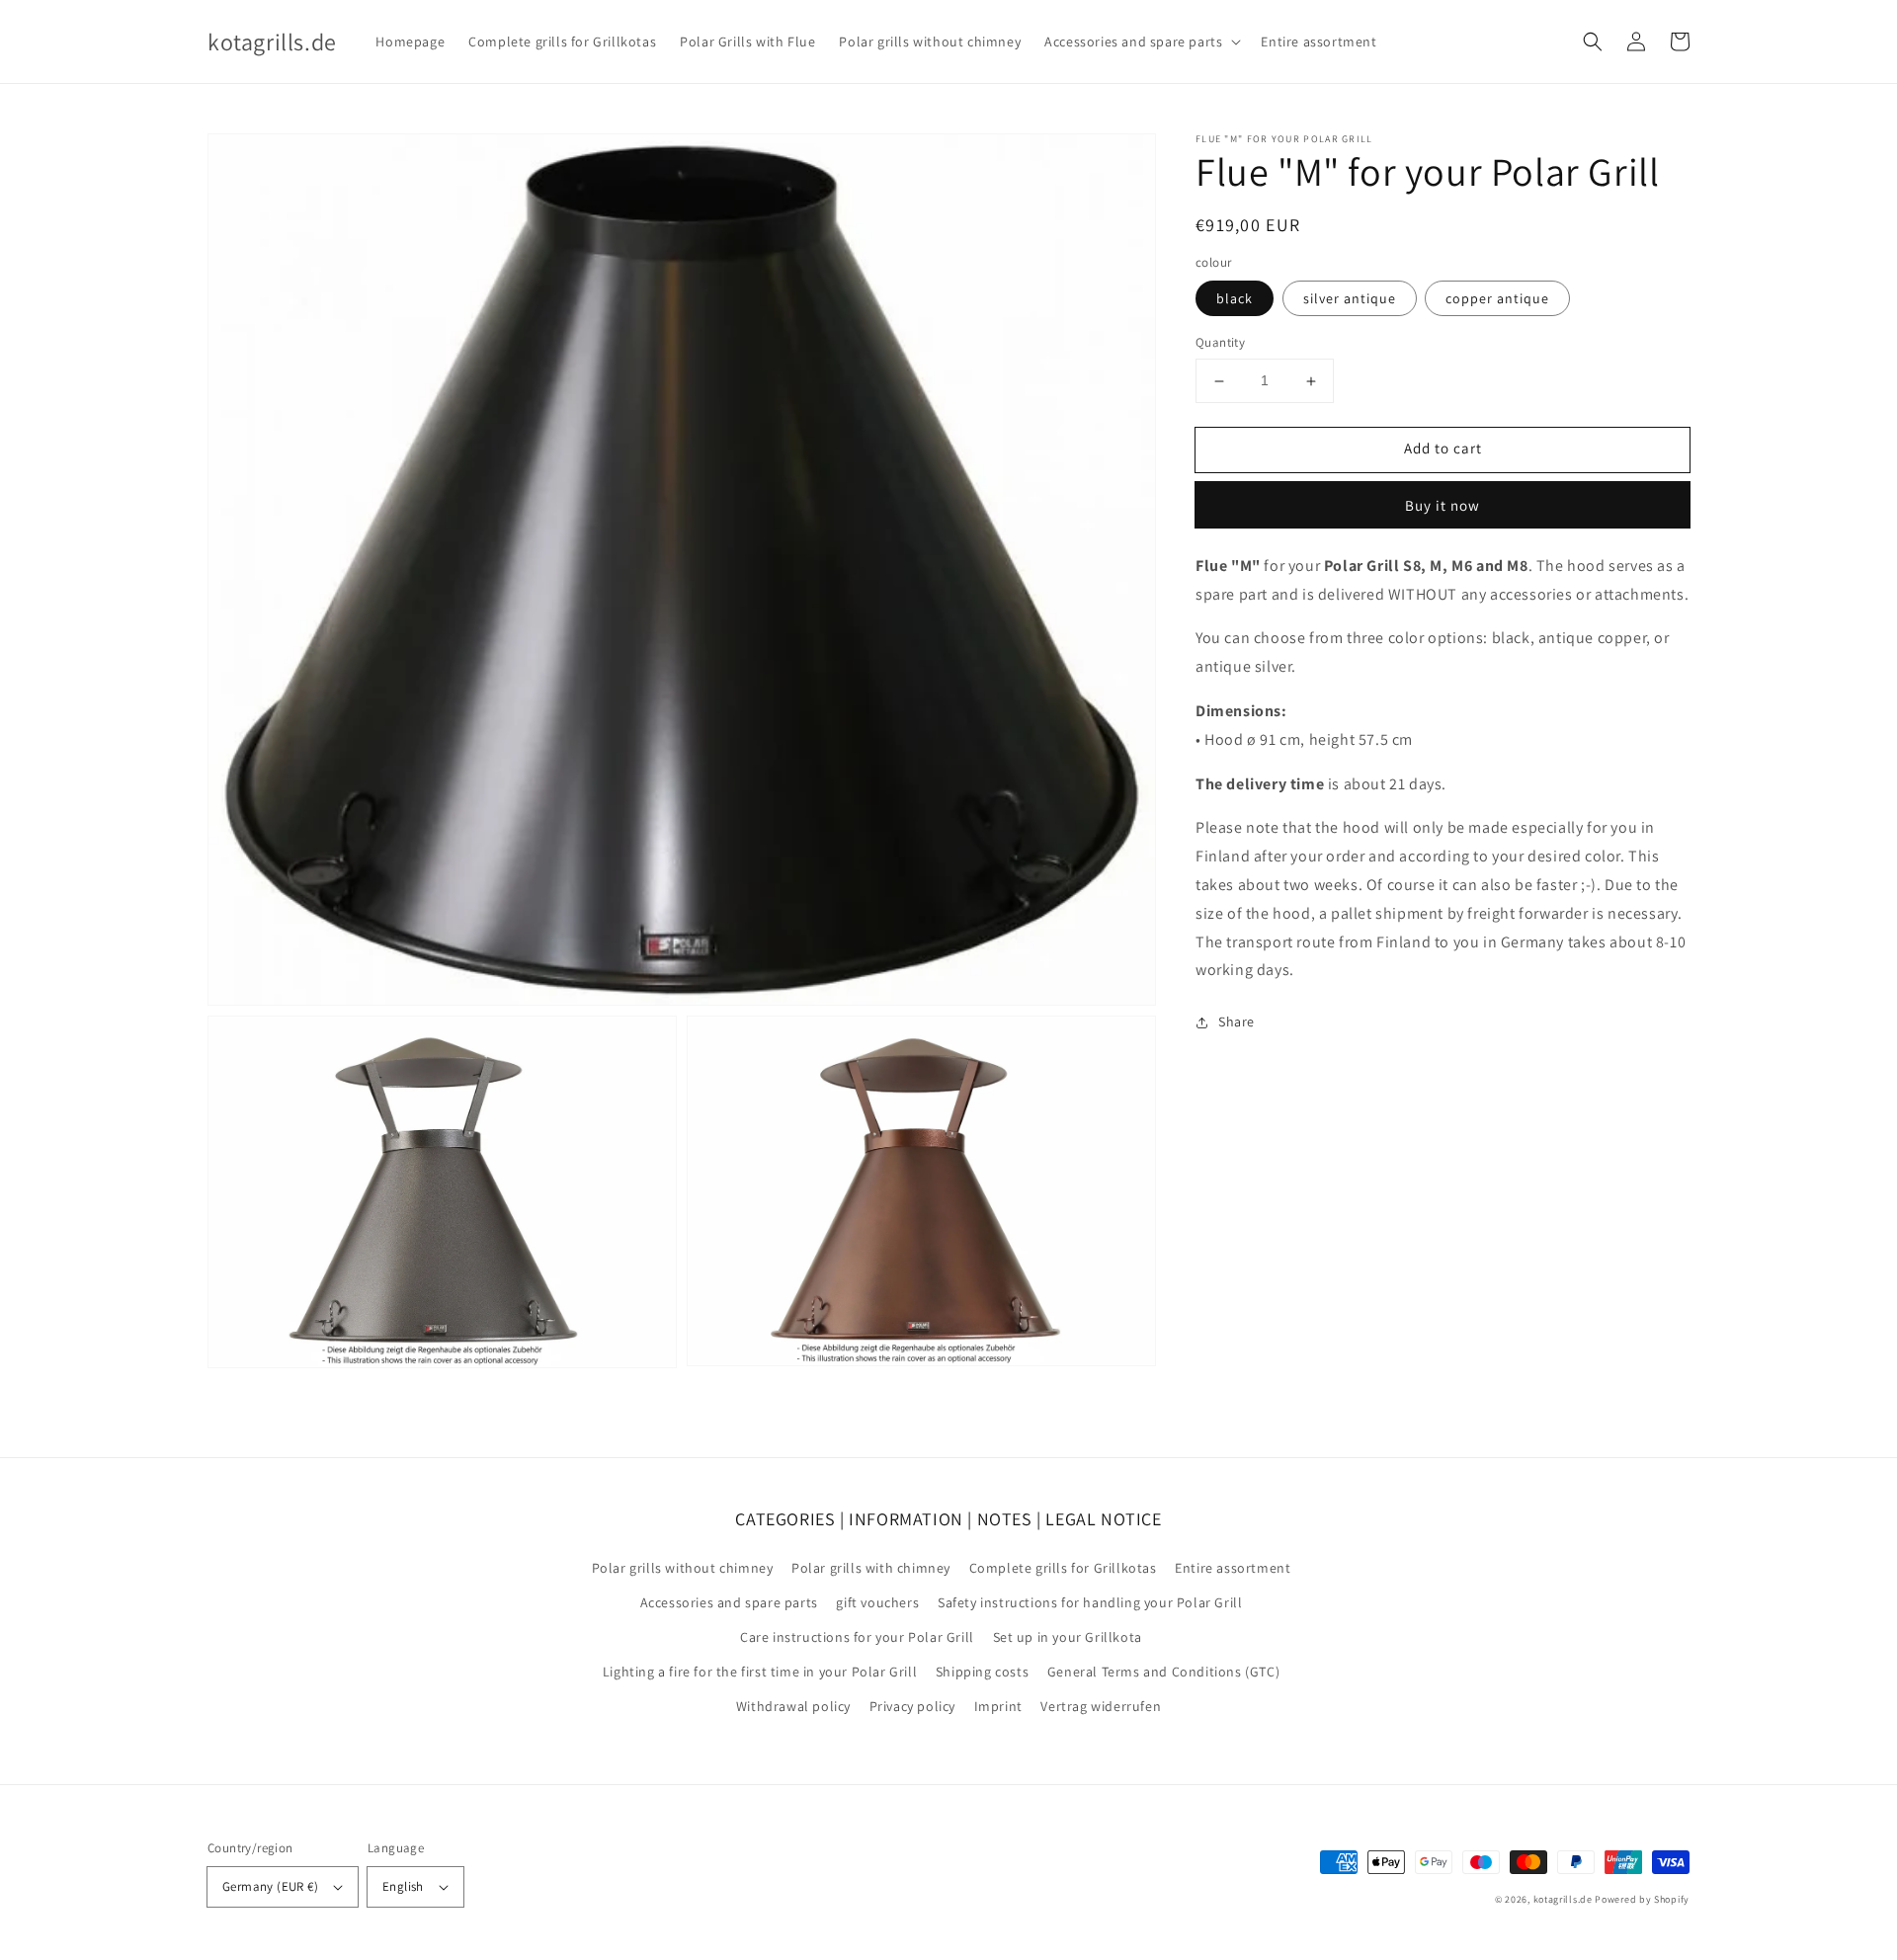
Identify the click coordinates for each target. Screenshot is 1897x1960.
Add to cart (1443, 449)
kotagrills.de (1563, 1899)
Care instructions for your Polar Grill (857, 1637)
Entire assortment (1233, 1568)
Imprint (998, 1706)
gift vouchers (877, 1602)
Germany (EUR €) (270, 1886)
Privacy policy (912, 1706)
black (1235, 299)
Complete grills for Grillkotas (1063, 1568)
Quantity (1220, 343)
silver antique (1350, 299)
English (403, 1886)
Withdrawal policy (793, 1706)
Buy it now (1443, 505)
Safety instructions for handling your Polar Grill (1090, 1602)
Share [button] (1237, 1021)
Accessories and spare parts (729, 1602)
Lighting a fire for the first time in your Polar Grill (760, 1672)
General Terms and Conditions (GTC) (1163, 1672)
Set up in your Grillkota (1068, 1637)
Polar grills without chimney (683, 1568)
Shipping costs (982, 1672)
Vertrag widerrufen (1101, 1706)
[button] (1593, 41)
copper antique (1497, 299)
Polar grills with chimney (871, 1568)
